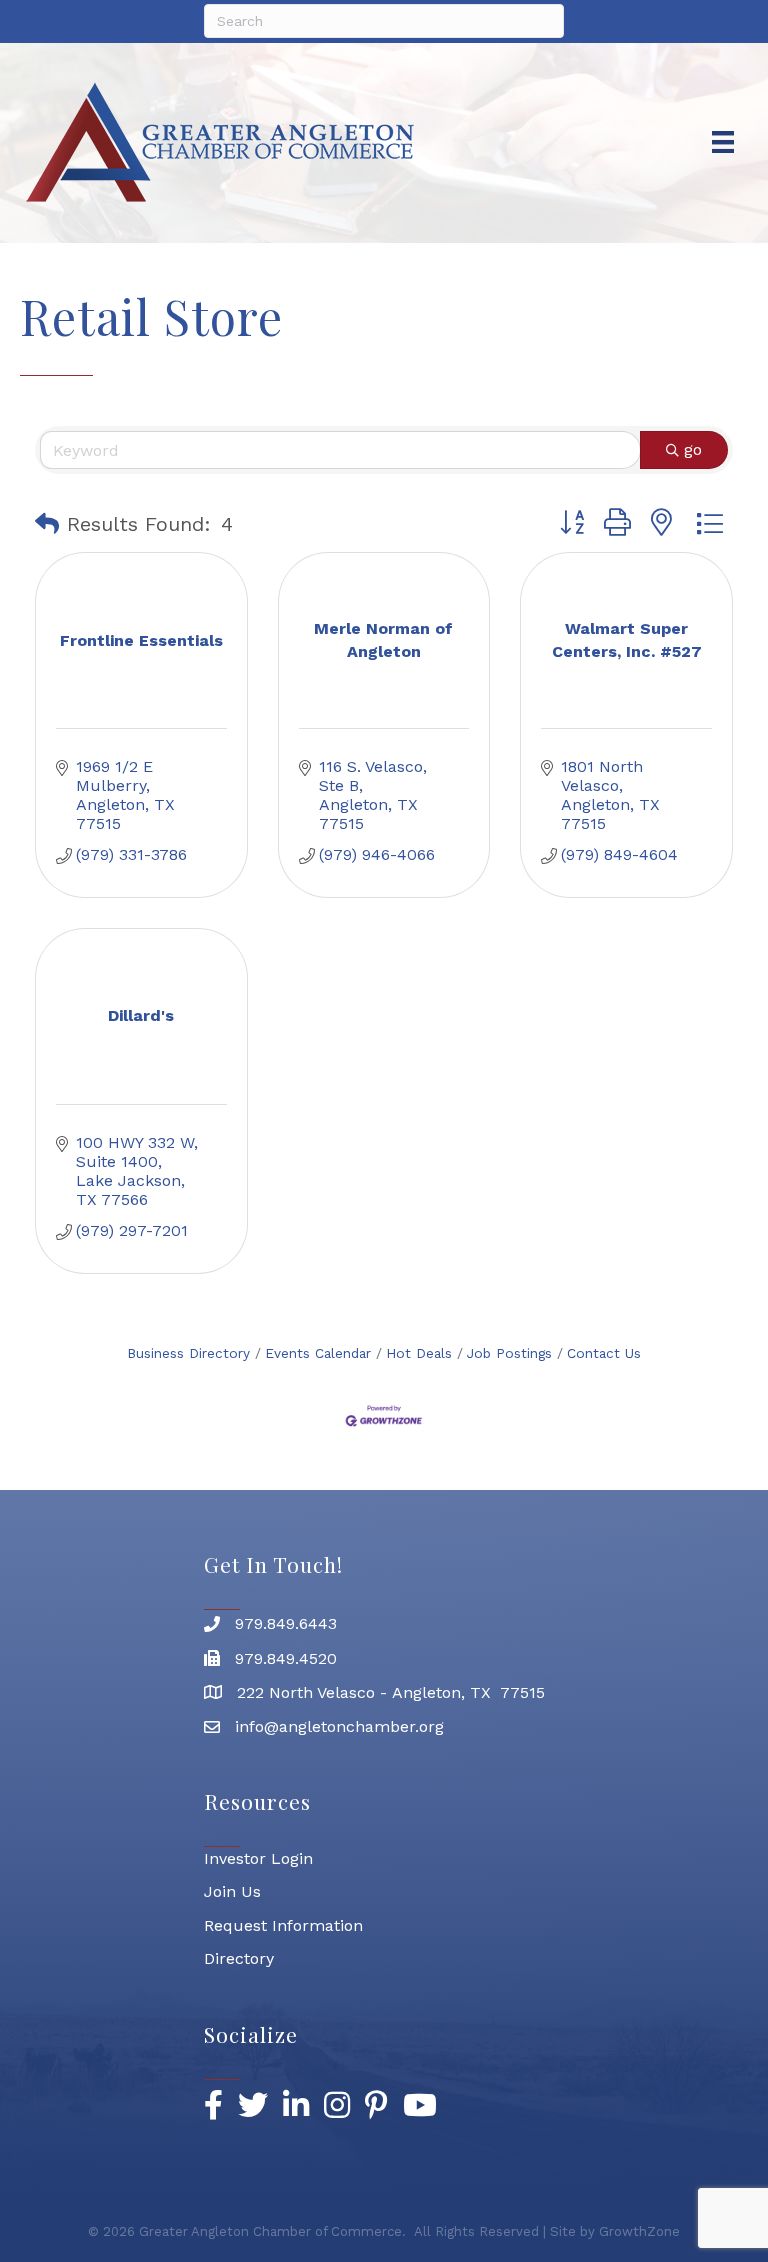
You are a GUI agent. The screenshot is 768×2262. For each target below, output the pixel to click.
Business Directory (188, 1353)
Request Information (283, 1925)
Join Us (232, 1891)
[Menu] (723, 142)
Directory (239, 1958)
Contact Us (604, 1353)
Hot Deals (419, 1353)
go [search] (693, 449)
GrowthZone (639, 2231)
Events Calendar (318, 1353)
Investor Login (258, 1858)
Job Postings (509, 1353)
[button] (47, 524)
